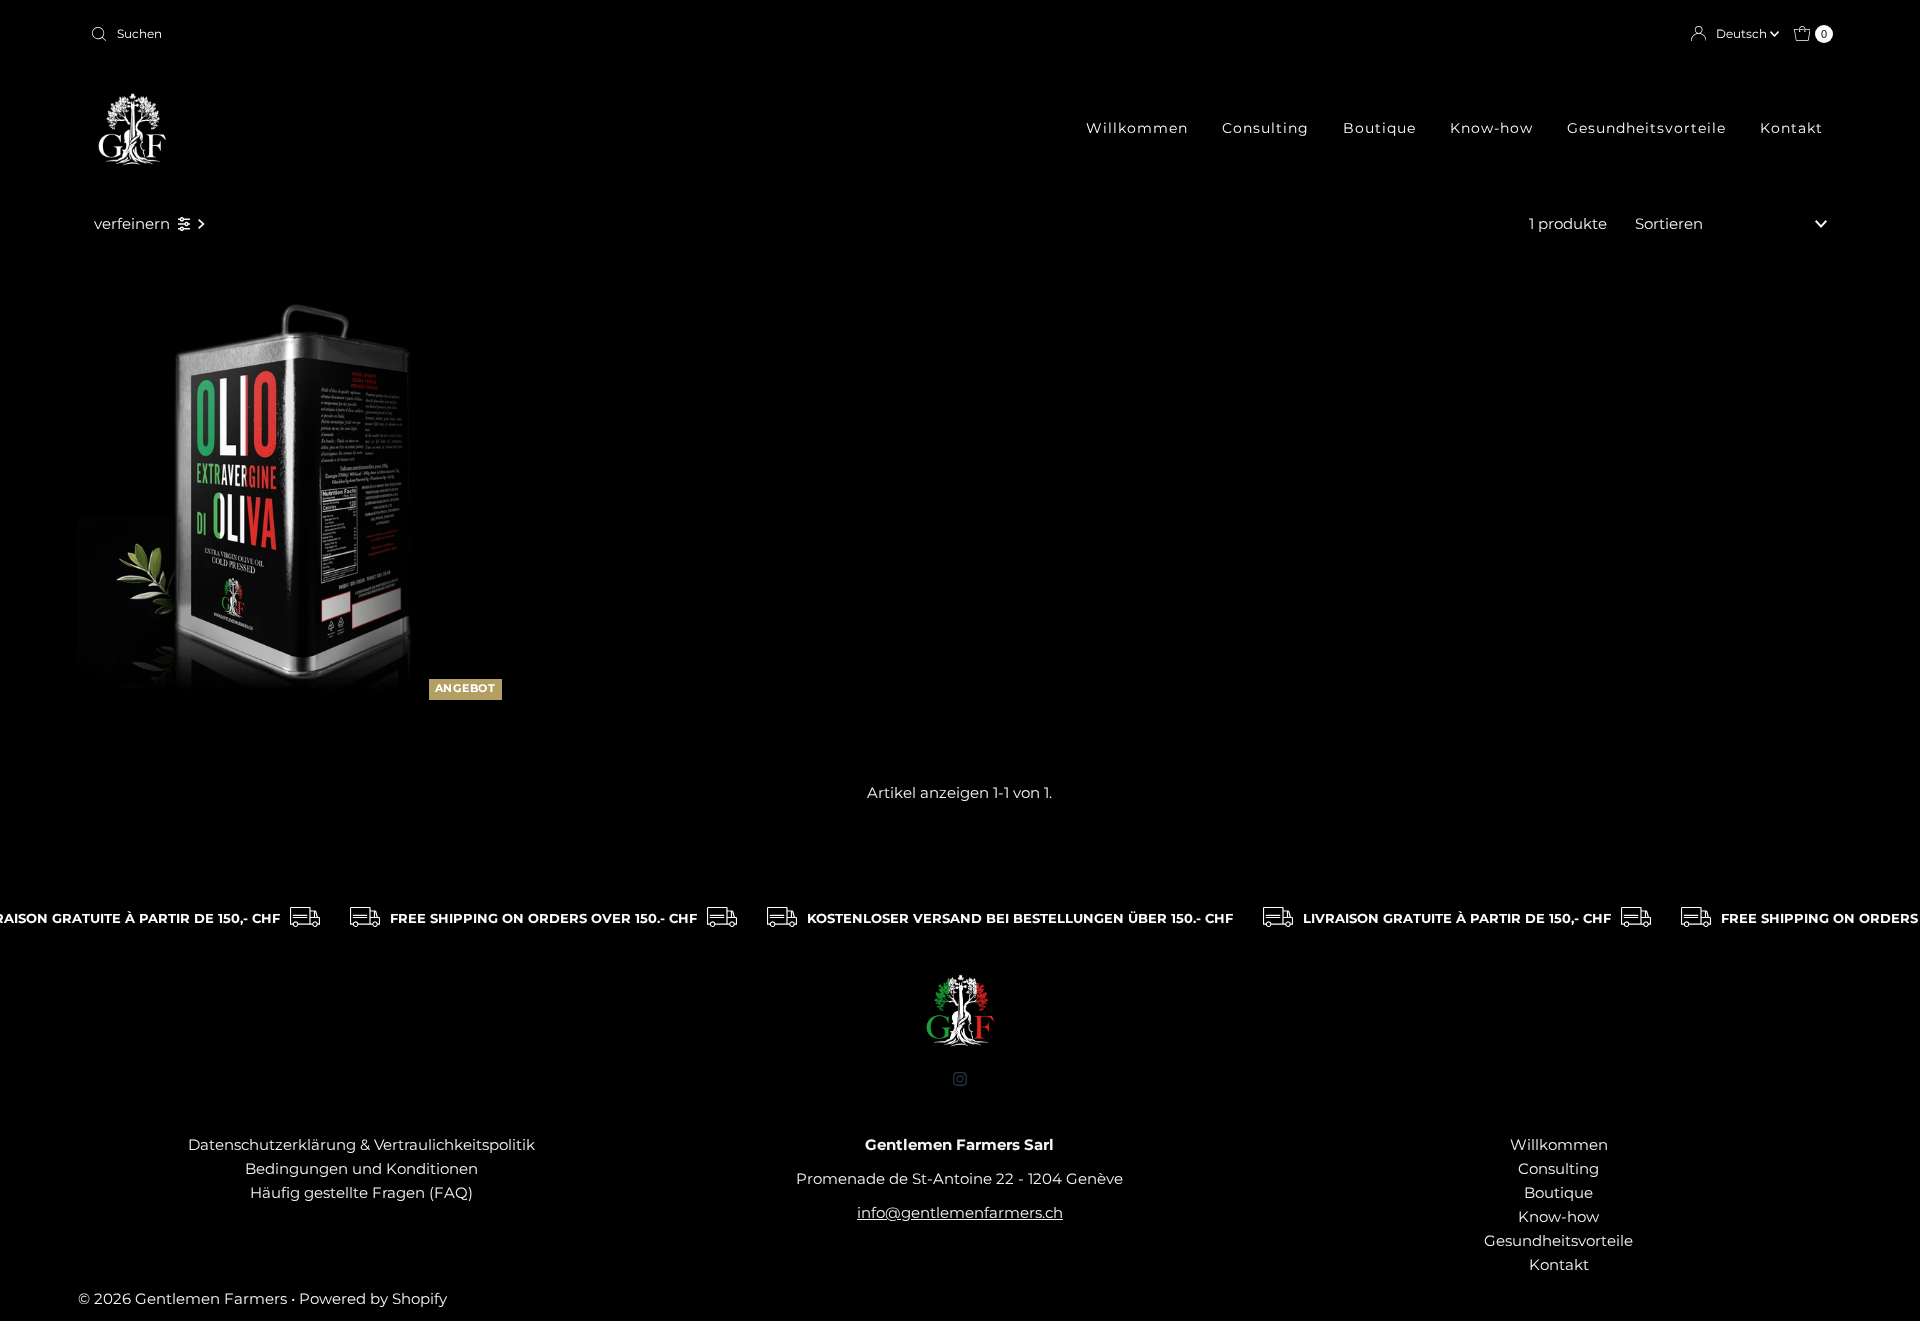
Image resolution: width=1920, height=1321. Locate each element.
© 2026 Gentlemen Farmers (182, 1298)
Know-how (1491, 128)
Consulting (1265, 128)
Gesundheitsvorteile (1646, 128)
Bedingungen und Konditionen (361, 1168)
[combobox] (517, 34)
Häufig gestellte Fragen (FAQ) (361, 1192)
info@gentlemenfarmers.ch (960, 1212)
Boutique (1379, 128)
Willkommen (1137, 128)
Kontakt (1791, 128)
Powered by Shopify (373, 1298)
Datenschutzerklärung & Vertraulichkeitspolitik (361, 1144)
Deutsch (1743, 33)
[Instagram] (960, 1079)
